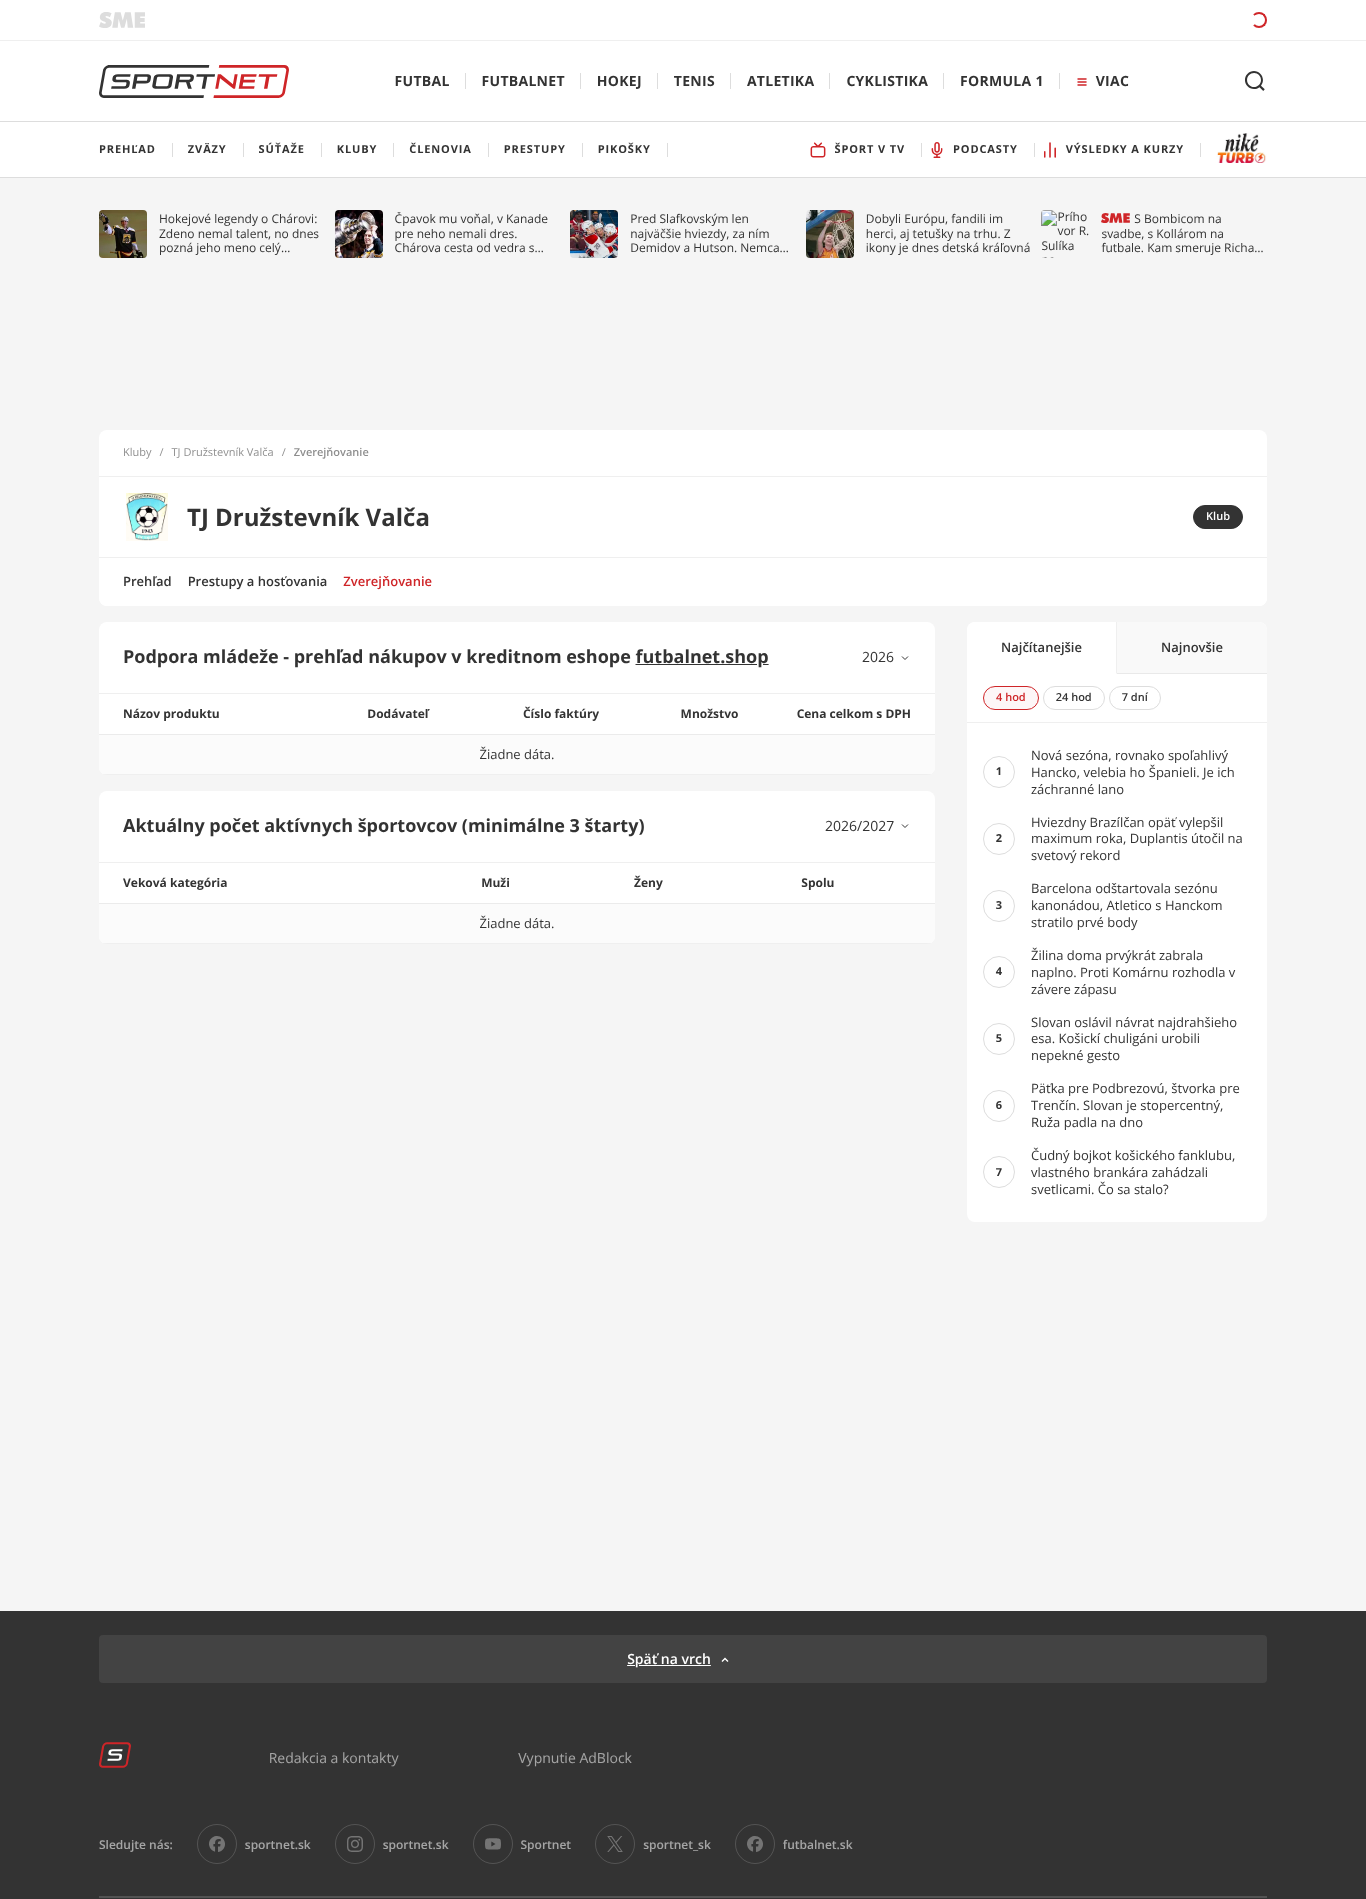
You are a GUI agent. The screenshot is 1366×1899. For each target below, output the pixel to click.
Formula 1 (1002, 81)
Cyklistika (887, 81)
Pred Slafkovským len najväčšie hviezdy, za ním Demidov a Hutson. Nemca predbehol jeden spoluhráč (705, 233)
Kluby (137, 453)
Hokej (619, 81)
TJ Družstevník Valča (223, 453)
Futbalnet (523, 81)
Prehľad (147, 581)
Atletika (780, 81)
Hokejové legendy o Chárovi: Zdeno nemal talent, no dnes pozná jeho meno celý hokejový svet (239, 233)
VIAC (1112, 81)
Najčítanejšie (1041, 647)
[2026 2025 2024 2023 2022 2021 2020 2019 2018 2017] (886, 657)
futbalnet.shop (702, 657)
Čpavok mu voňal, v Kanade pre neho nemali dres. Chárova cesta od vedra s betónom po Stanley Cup (472, 233)
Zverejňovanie (387, 581)
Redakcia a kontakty (334, 1757)
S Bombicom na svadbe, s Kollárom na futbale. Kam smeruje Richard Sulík (1183, 233)
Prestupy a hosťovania (258, 581)
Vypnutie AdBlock (575, 1757)
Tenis (694, 81)
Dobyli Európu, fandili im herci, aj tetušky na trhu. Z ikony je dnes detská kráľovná (948, 233)
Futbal (422, 81)
